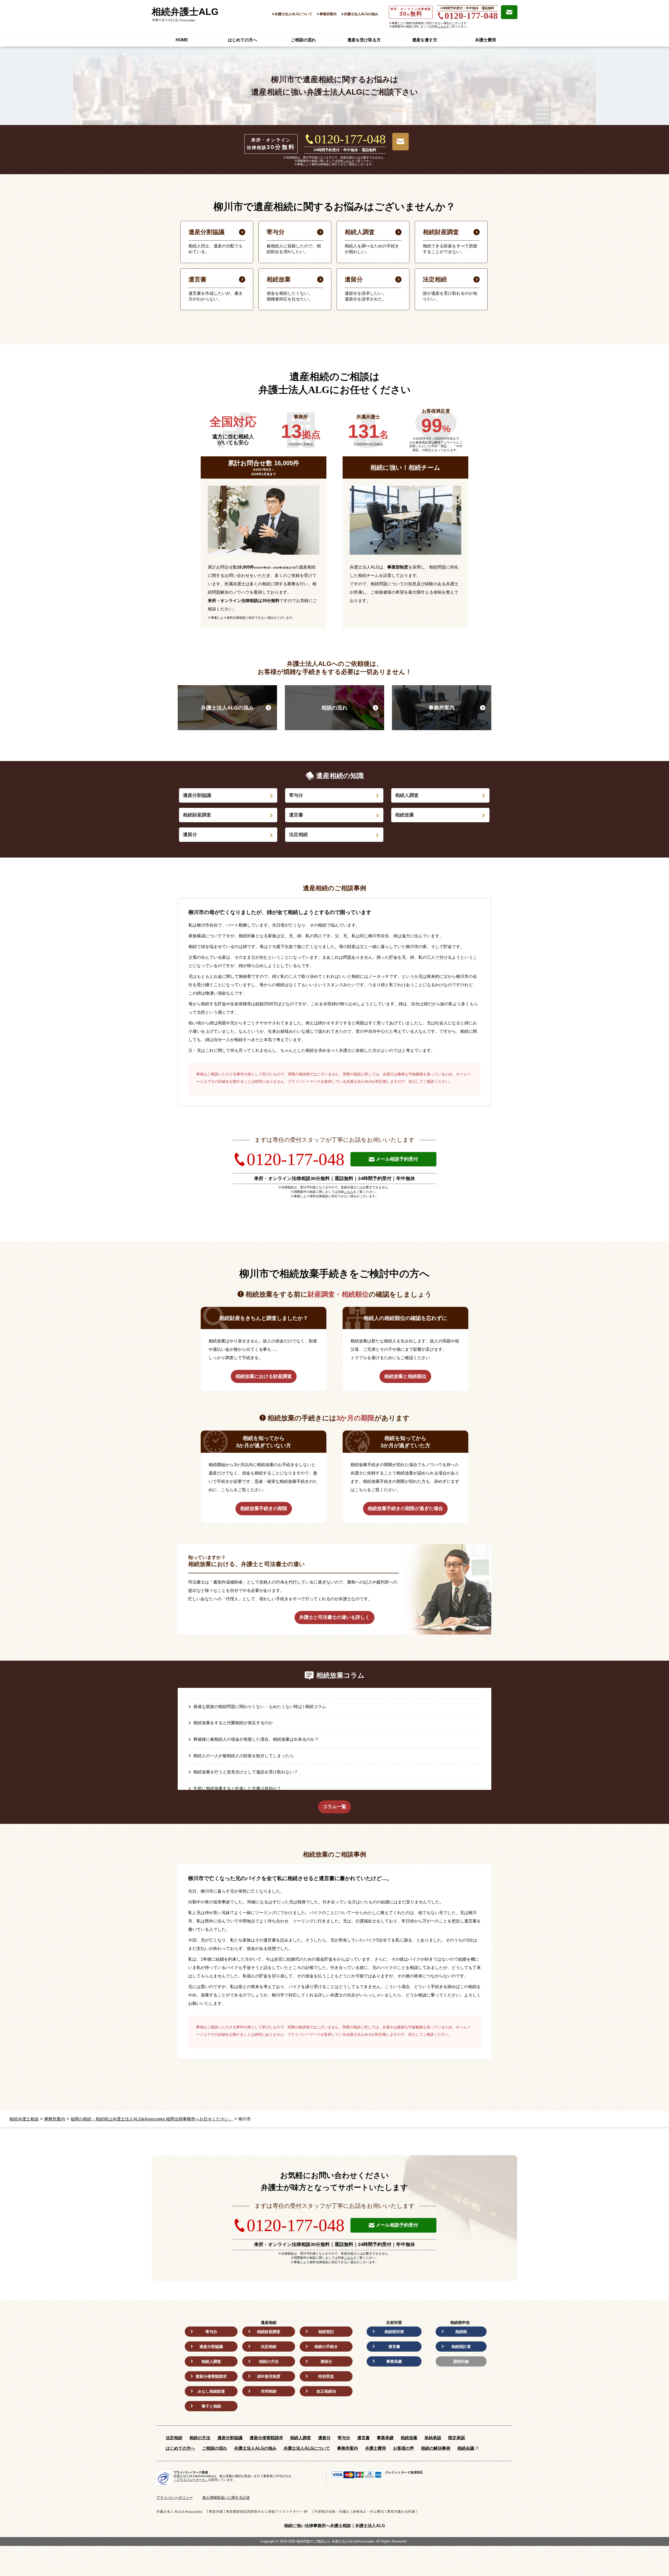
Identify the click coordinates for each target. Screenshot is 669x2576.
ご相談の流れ (303, 40)
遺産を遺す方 (425, 40)
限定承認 (457, 2438)
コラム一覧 (334, 1807)
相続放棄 (405, 815)
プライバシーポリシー (175, 2498)
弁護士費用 (486, 40)
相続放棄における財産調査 (264, 1376)
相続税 (461, 2332)
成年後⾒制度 (269, 2376)
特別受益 (326, 2376)
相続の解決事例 (436, 2448)
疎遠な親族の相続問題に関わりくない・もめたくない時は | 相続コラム (260, 1707)
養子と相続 (211, 2406)
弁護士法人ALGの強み (361, 14)
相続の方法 (269, 2361)
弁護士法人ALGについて (293, 14)
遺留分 (190, 835)
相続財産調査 (197, 815)
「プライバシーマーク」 (191, 2480)
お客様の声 (403, 2448)
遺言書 (296, 815)
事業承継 (394, 2361)
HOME (182, 40)
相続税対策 (394, 2332)
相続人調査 (407, 795)
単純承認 (433, 2438)
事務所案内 (328, 14)
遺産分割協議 (197, 795)
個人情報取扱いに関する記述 (226, 2498)
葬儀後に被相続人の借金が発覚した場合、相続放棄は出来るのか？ (256, 1739)
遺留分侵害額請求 (211, 2376)
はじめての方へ (243, 40)
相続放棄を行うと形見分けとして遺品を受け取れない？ (246, 1772)
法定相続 (298, 835)
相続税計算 (461, 2347)
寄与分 (296, 795)
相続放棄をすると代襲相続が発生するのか (233, 1723)
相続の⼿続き (326, 2347)
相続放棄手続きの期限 (264, 1508)
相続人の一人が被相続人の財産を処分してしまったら (244, 1756)
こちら (442, 26)
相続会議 (466, 2448)
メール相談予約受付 (397, 1159)
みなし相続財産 (211, 2391)
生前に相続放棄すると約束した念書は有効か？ (237, 1788)
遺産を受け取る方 (364, 40)
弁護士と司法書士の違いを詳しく (334, 1617)
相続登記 (326, 2332)
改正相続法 (326, 2391)
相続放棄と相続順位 (405, 1376)
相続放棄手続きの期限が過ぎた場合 (405, 1508)
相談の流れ (334, 708)
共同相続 (269, 2391)
